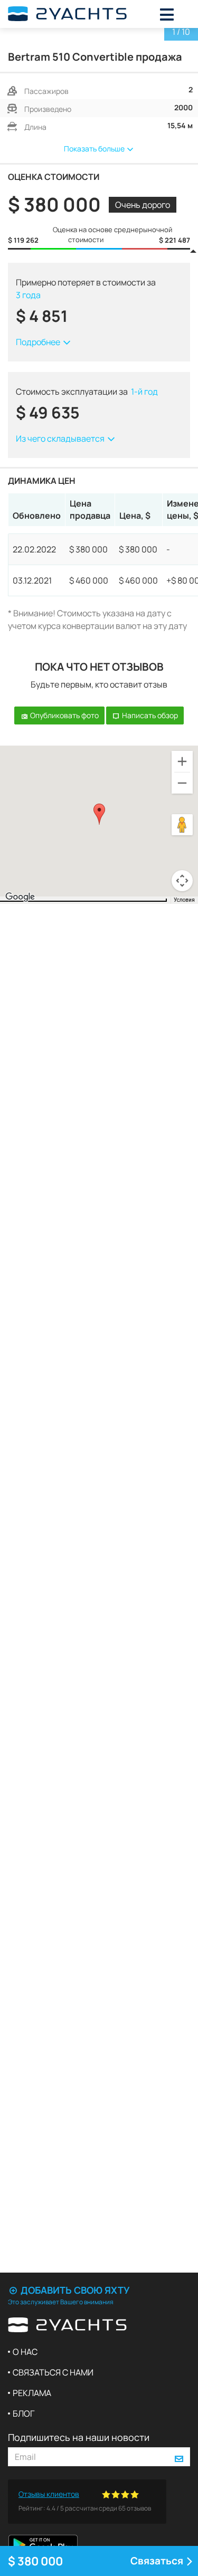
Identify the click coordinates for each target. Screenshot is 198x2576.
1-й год (144, 392)
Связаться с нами (53, 2372)
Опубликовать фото (64, 715)
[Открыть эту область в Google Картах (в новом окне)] (20, 897)
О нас (25, 2352)
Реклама (32, 2393)
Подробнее (39, 342)
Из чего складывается (61, 438)
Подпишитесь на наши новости (79, 2437)
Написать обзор (149, 715)
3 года (28, 295)
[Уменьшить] (182, 783)
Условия (184, 900)
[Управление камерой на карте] (182, 881)
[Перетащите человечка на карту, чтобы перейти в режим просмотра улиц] (182, 825)
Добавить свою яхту (74, 2290)
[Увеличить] (182, 761)
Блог (23, 2413)
